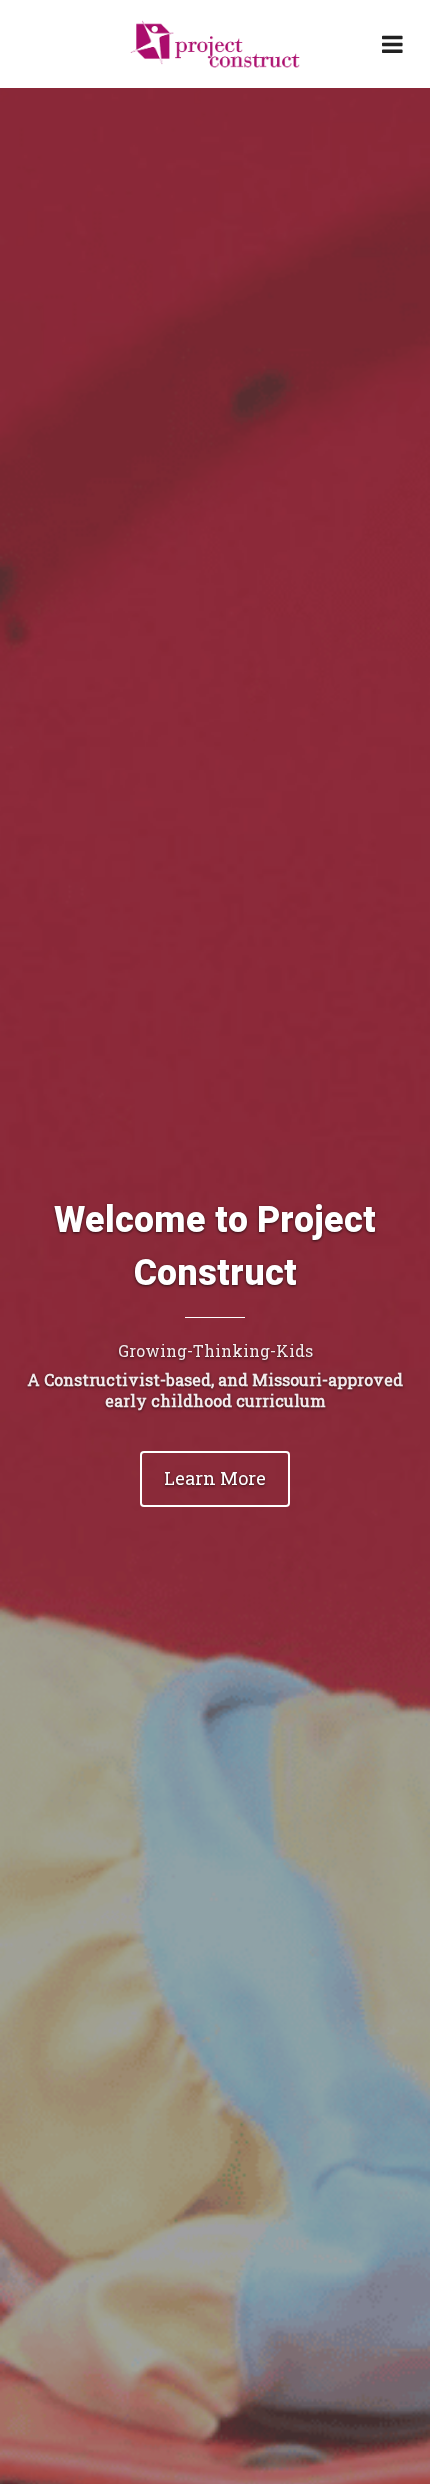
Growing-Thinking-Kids (215, 1350)
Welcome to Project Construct (215, 1247)
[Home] (215, 44)
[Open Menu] (392, 44)
